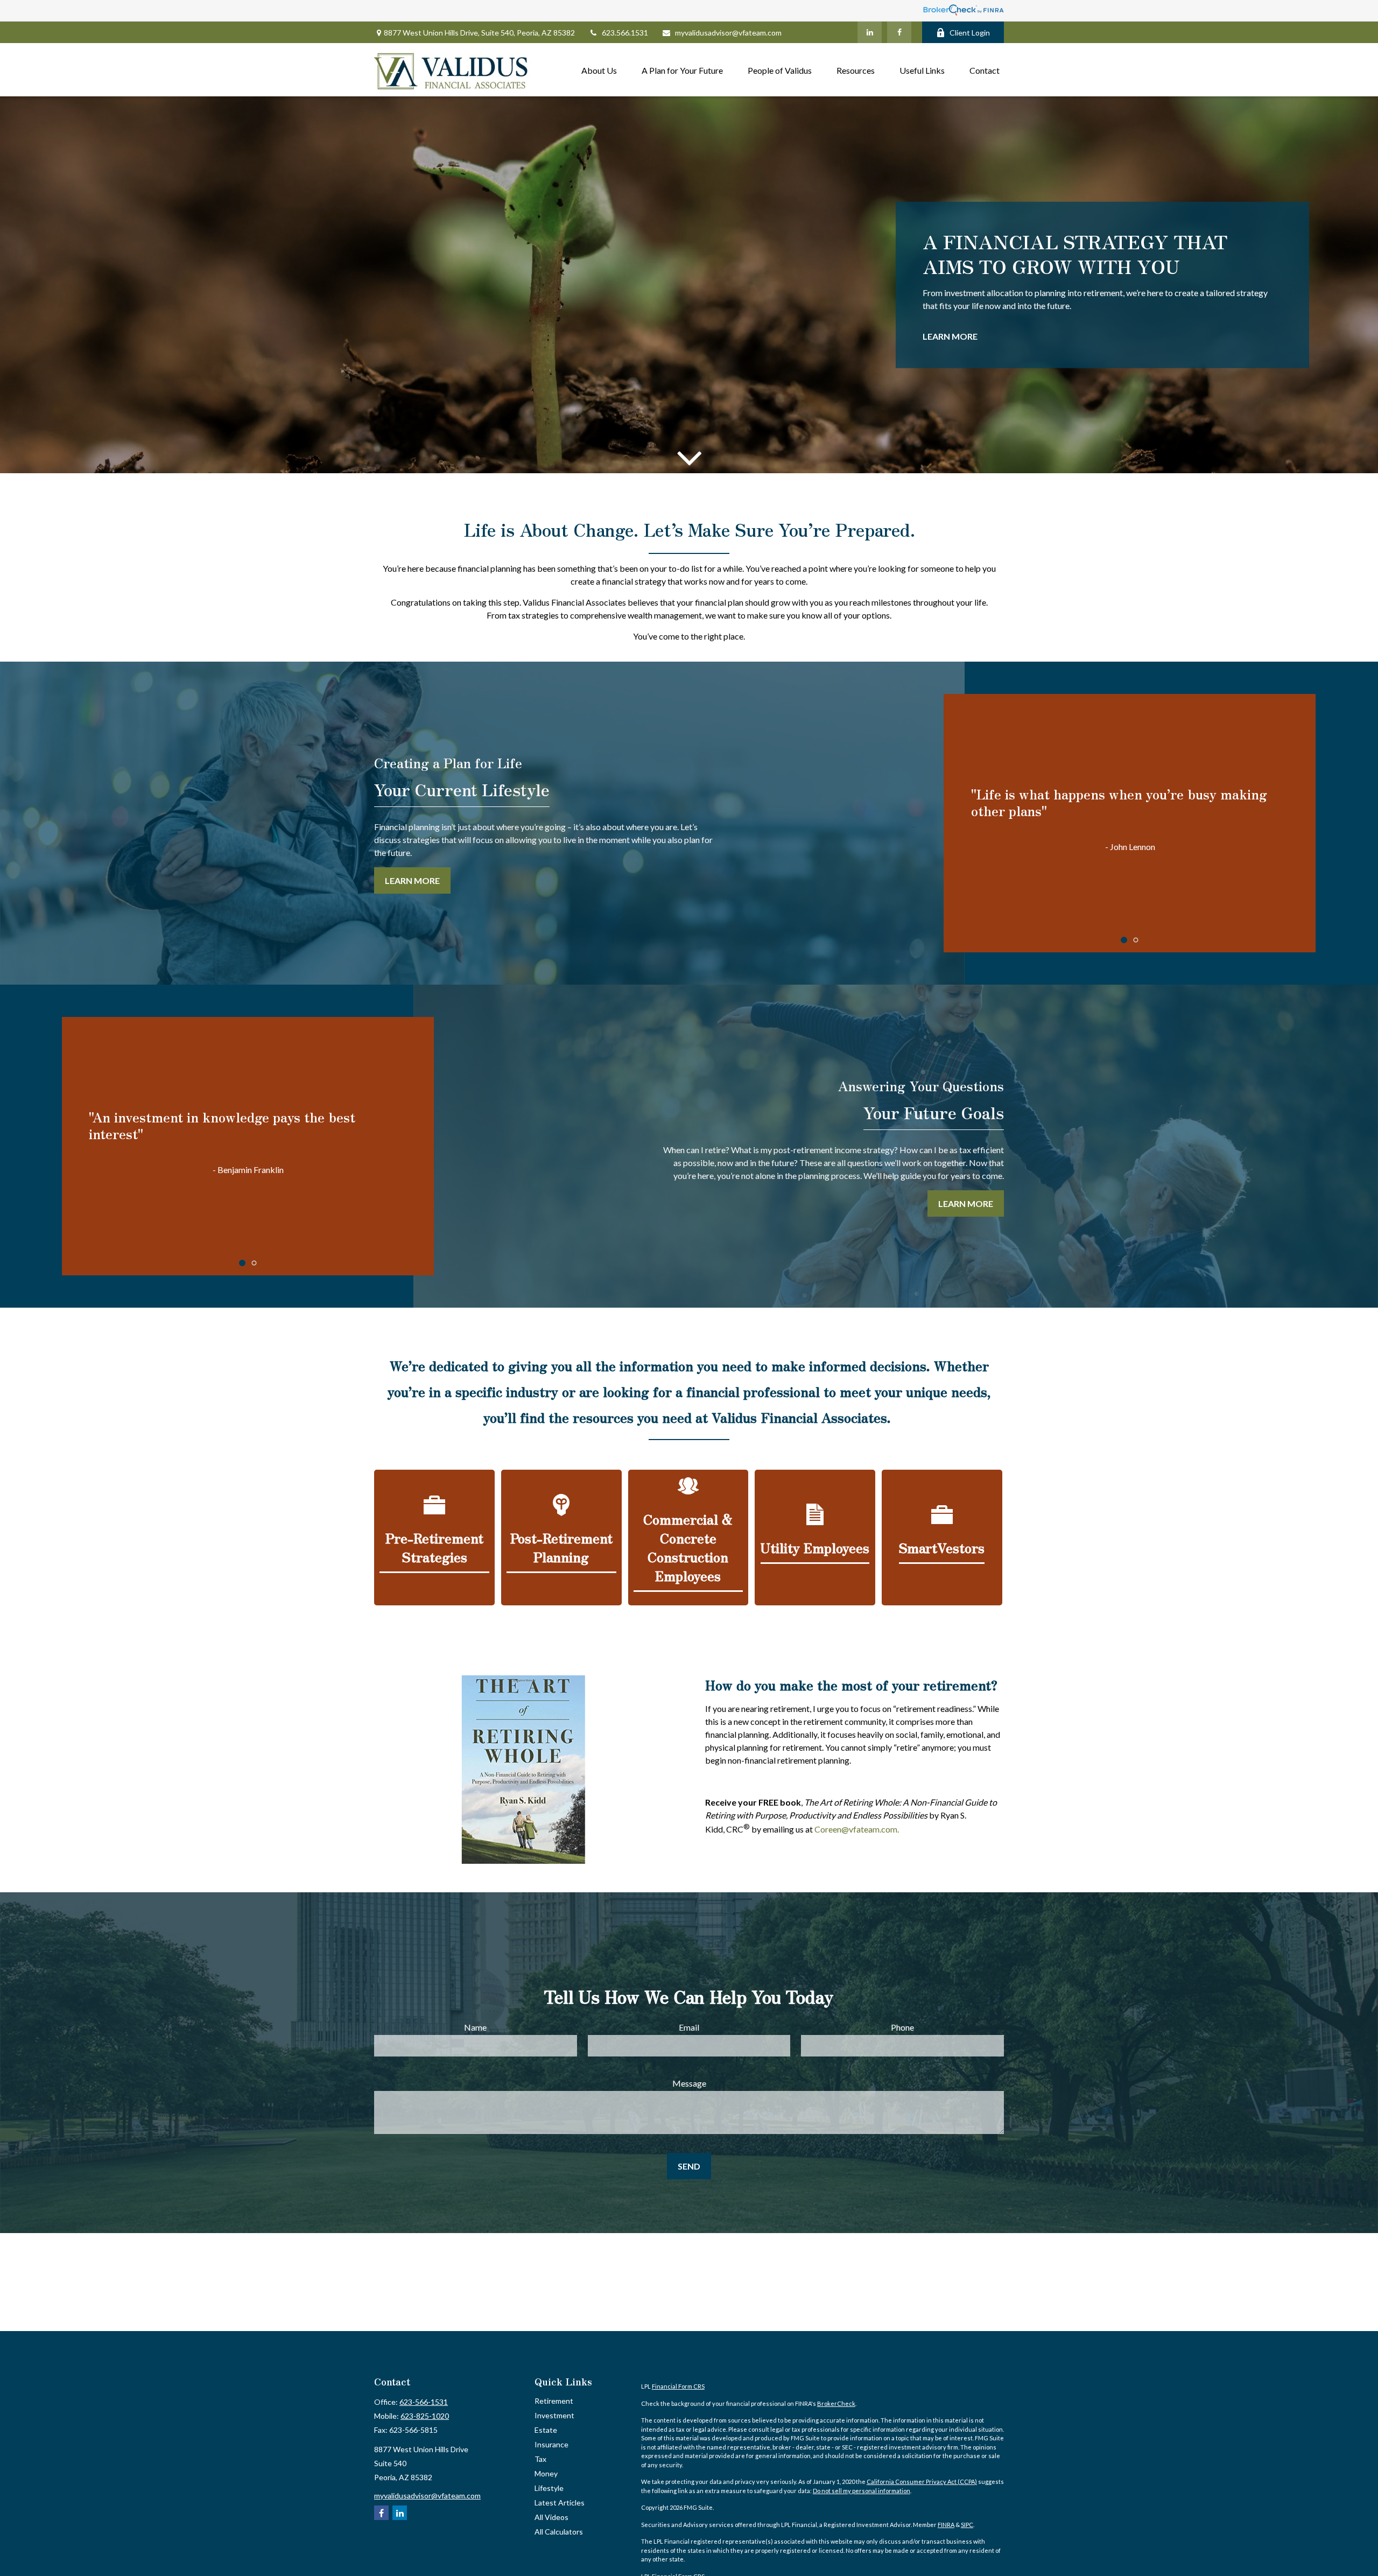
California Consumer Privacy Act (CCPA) (922, 2482)
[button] (599, 70)
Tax (540, 2459)
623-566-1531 (424, 2402)
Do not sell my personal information (862, 2491)
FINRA (946, 2525)
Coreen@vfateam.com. (857, 1830)
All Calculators (559, 2532)
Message (689, 2083)
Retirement (554, 2401)
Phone (902, 2027)
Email (689, 2027)
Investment (554, 2415)
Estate (546, 2430)
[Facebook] (899, 32)
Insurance (551, 2444)
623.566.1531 (625, 33)
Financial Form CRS (678, 2386)
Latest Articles (560, 2503)
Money (546, 2473)
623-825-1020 (425, 2416)
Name (475, 2027)
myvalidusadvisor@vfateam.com (728, 33)
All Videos (551, 2517)
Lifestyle (549, 2488)
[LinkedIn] (870, 32)
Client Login (970, 33)
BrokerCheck (836, 2403)
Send (689, 2166)
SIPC (967, 2525)
